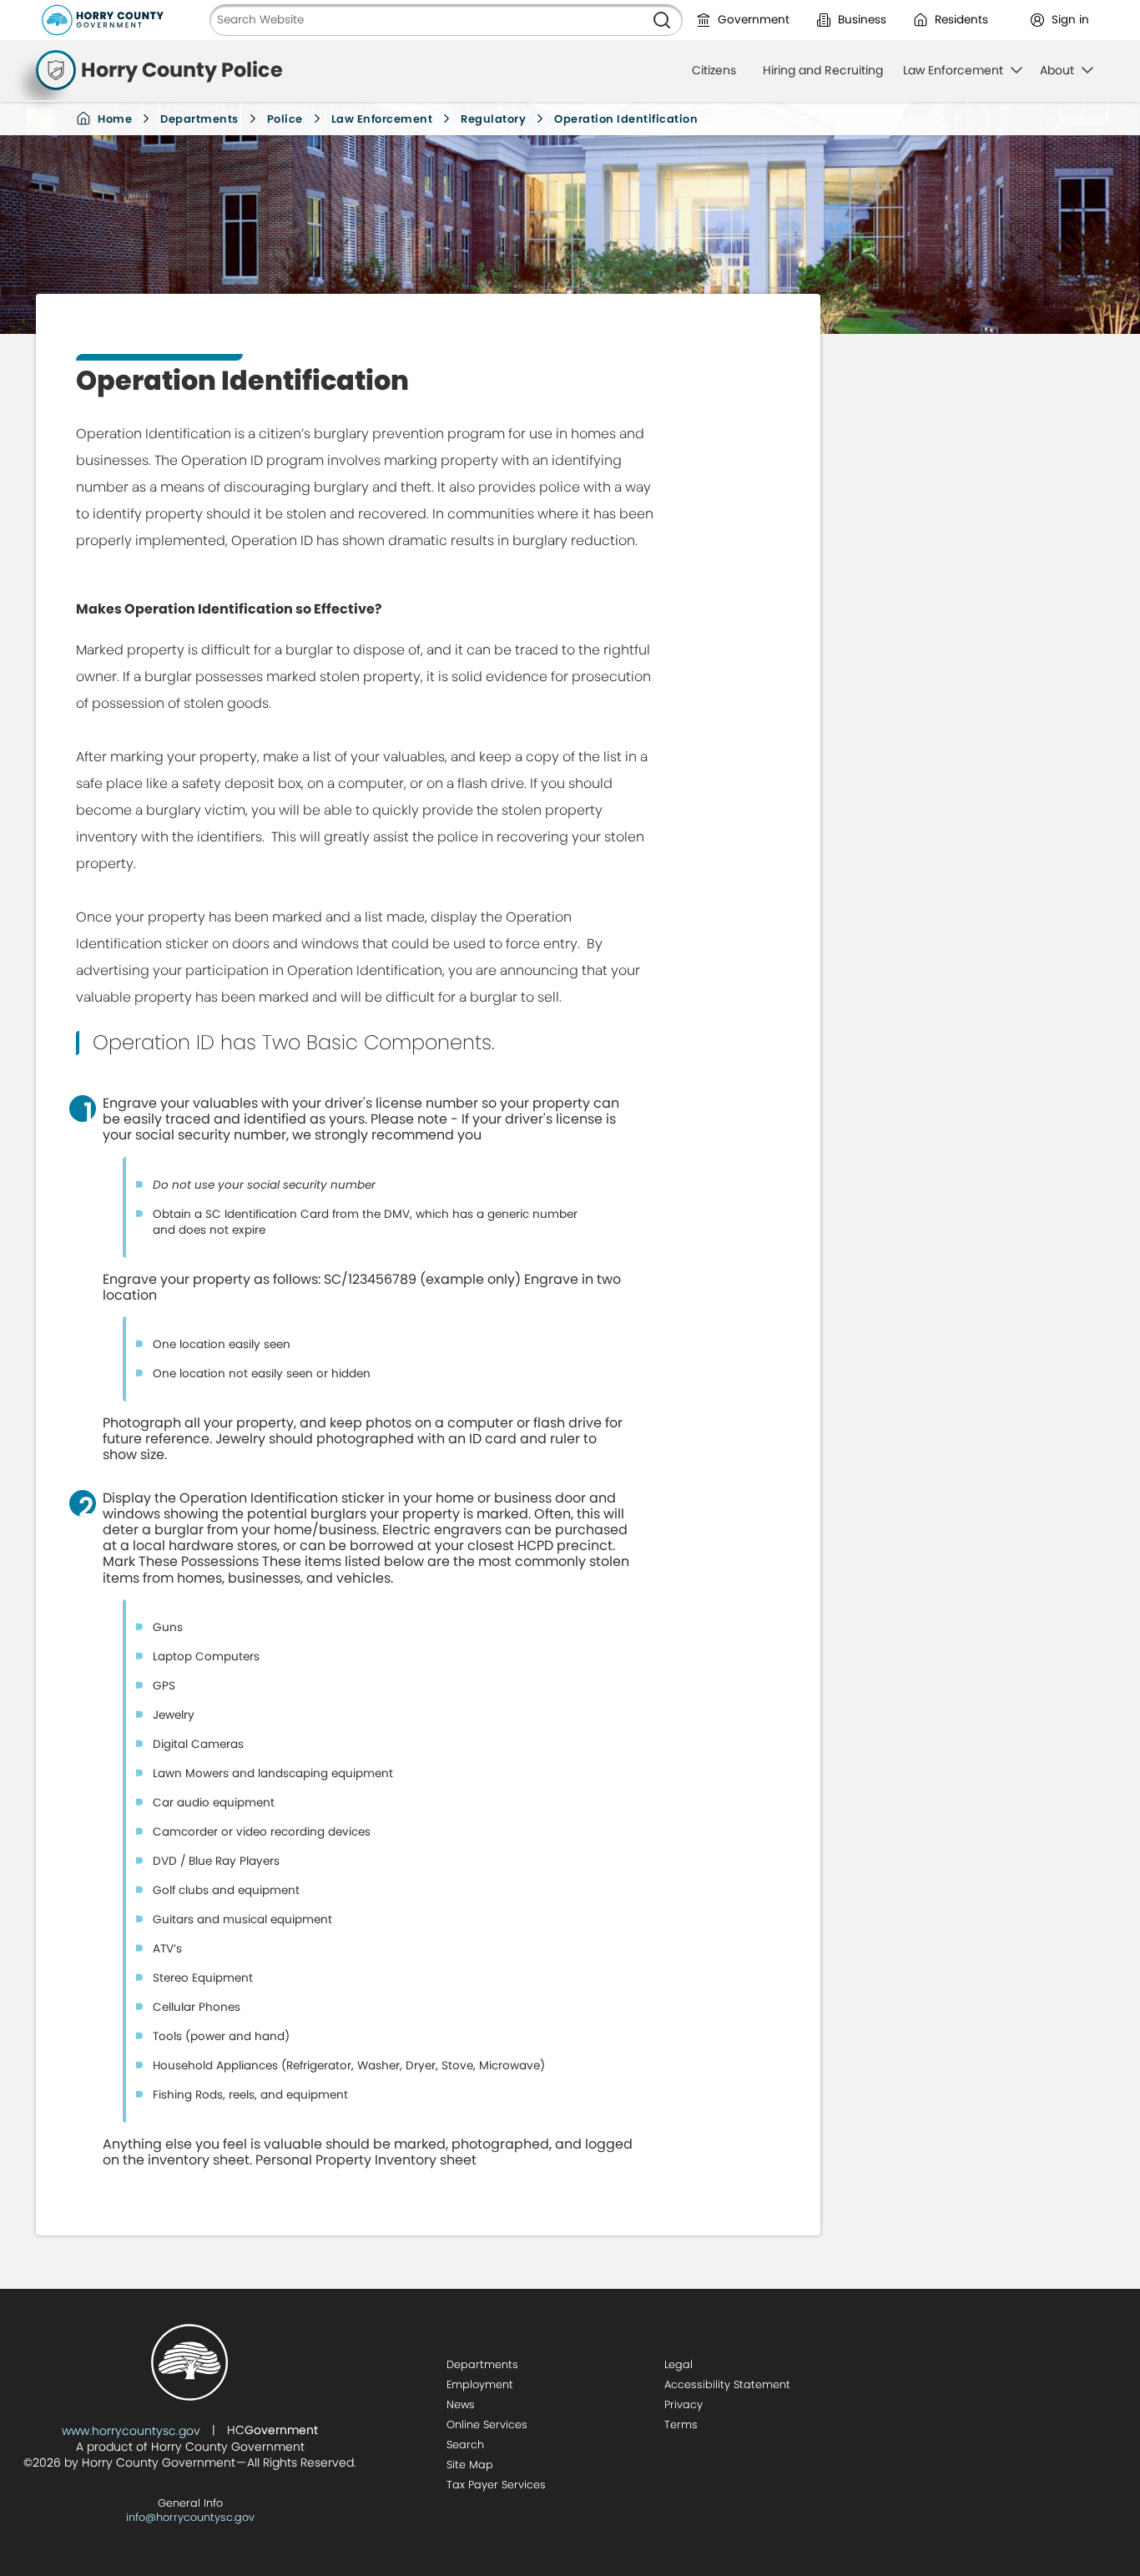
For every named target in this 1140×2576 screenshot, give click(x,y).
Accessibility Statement (727, 2384)
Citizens (714, 70)
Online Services (487, 2424)
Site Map (470, 2465)
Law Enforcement (382, 119)
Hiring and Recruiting (823, 70)
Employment (480, 2384)
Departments (199, 119)
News (461, 2404)
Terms (681, 2424)
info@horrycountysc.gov (190, 2517)
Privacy (683, 2404)
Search (465, 2445)
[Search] (662, 20)
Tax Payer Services (496, 2485)
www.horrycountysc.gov (131, 2431)
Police (285, 119)
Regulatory (493, 119)
